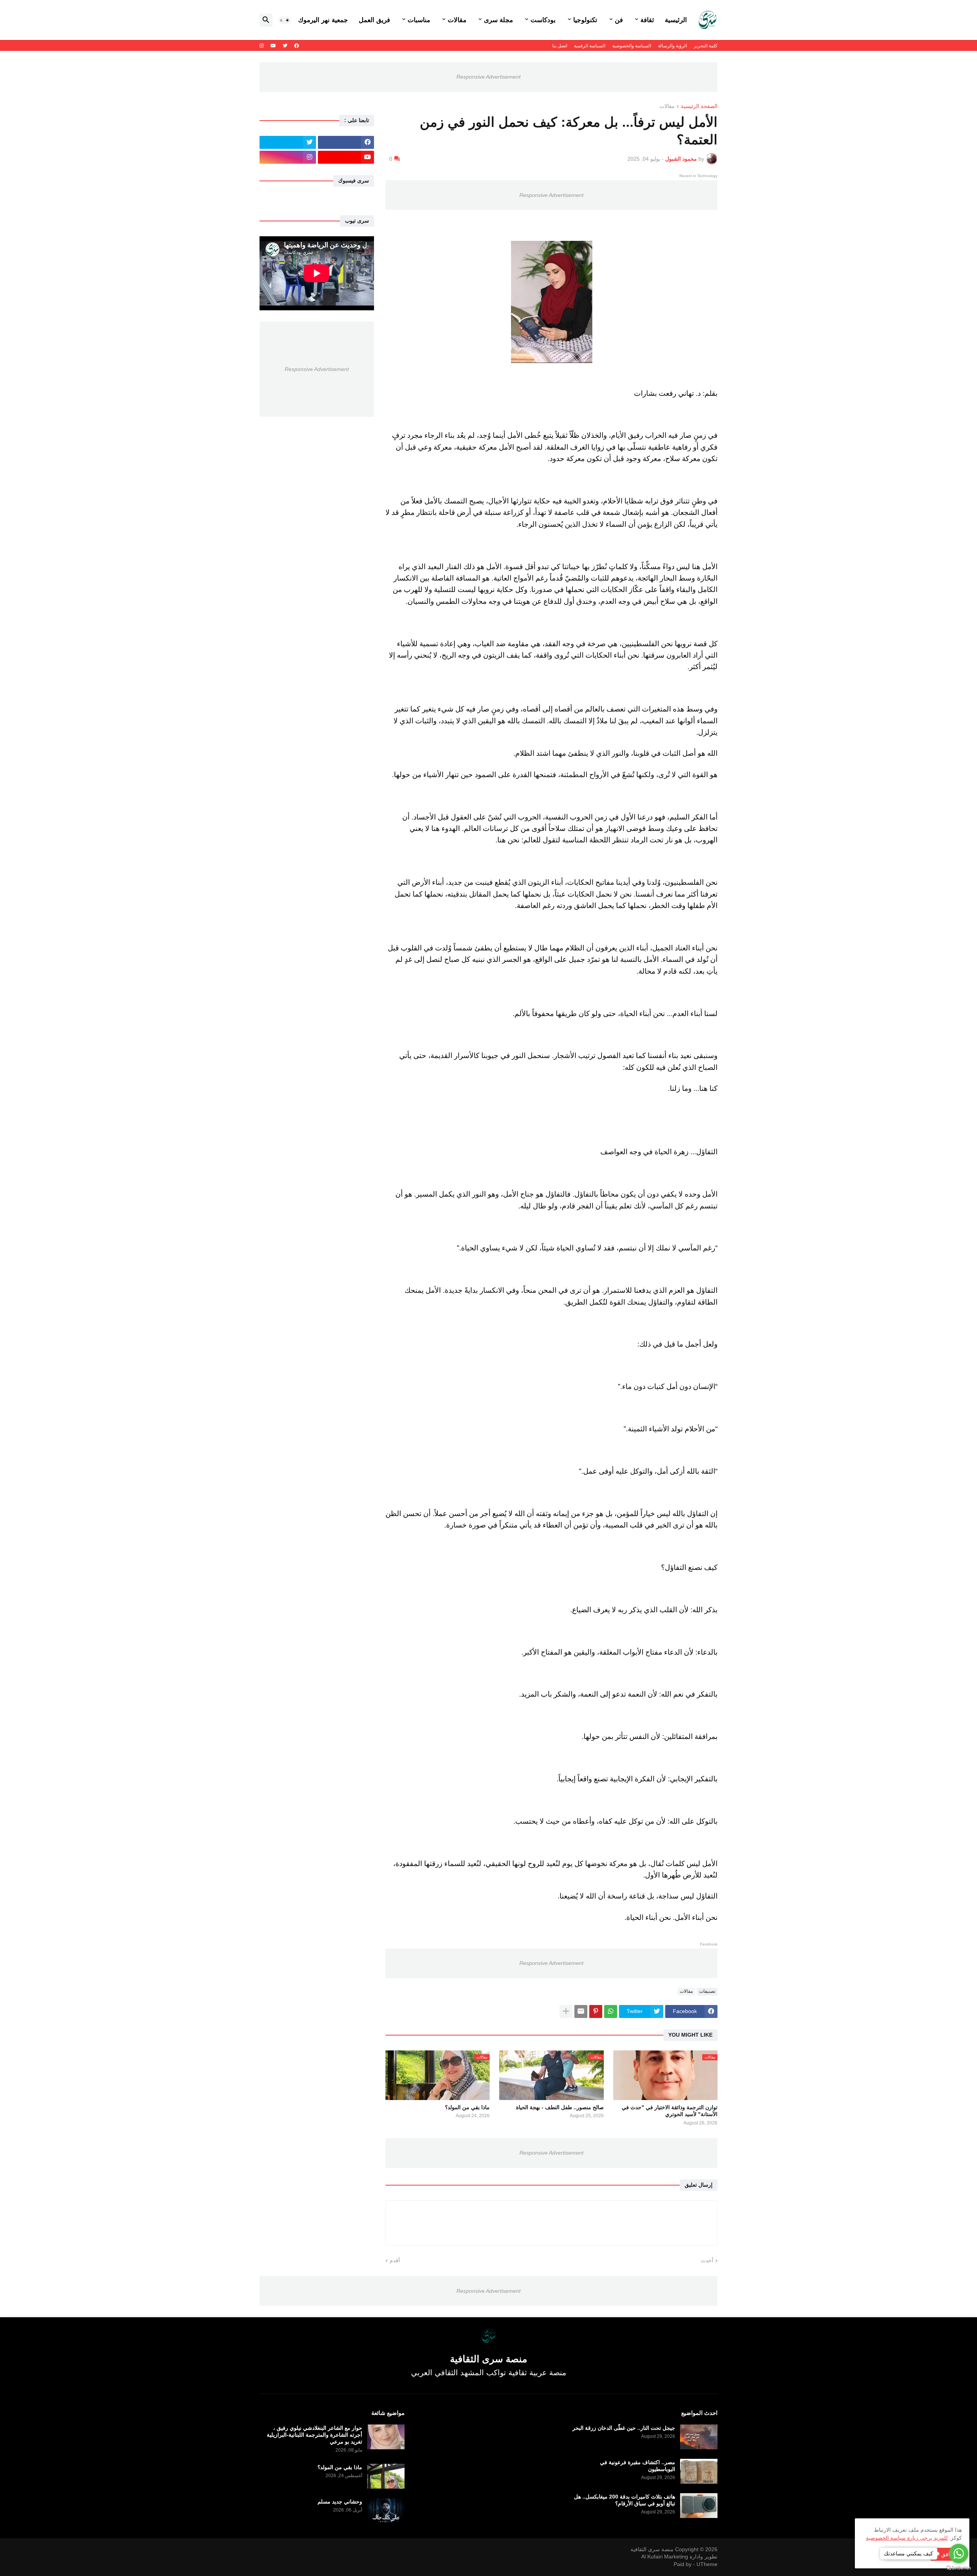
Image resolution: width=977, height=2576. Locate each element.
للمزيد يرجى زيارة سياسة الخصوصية (907, 2538)
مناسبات (419, 20)
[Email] (581, 2011)
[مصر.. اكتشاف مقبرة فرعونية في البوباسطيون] (699, 2471)
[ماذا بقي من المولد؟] (386, 2476)
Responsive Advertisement (488, 77)
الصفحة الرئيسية (699, 106)
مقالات (457, 20)
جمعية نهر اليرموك (323, 20)
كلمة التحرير (706, 46)
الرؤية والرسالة (672, 46)
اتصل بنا (560, 46)
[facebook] (297, 46)
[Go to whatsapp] (959, 2553)
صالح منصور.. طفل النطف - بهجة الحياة (560, 2107)
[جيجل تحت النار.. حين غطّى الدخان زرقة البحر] (699, 2437)
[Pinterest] (596, 2011)
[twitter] (285, 46)
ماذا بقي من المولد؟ (467, 2107)
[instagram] (262, 46)
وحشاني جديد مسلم (340, 2502)
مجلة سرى (498, 20)
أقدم (395, 2260)
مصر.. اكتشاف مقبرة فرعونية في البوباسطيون (638, 2466)
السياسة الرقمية (590, 46)
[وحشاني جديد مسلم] (386, 2511)
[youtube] (273, 46)
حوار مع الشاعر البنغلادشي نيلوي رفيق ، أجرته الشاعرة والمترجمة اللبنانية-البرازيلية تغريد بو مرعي (314, 2435)
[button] (285, 20)
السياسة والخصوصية (632, 46)
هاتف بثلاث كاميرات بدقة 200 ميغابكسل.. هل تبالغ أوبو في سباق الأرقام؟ (625, 2500)
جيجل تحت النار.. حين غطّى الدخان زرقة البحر (624, 2428)
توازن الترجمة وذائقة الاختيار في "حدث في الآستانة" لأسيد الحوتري (670, 2111)
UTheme (707, 2564)
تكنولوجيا (585, 20)
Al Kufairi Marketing (665, 2557)
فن (619, 20)
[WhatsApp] (611, 2011)
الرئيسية (676, 20)
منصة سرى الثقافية (652, 2549)
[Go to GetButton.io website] (959, 2568)
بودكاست (543, 20)
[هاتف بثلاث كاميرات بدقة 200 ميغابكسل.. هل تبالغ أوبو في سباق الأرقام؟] (699, 2506)
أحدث (707, 2260)
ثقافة (647, 20)
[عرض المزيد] (566, 2011)
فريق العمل (374, 20)
